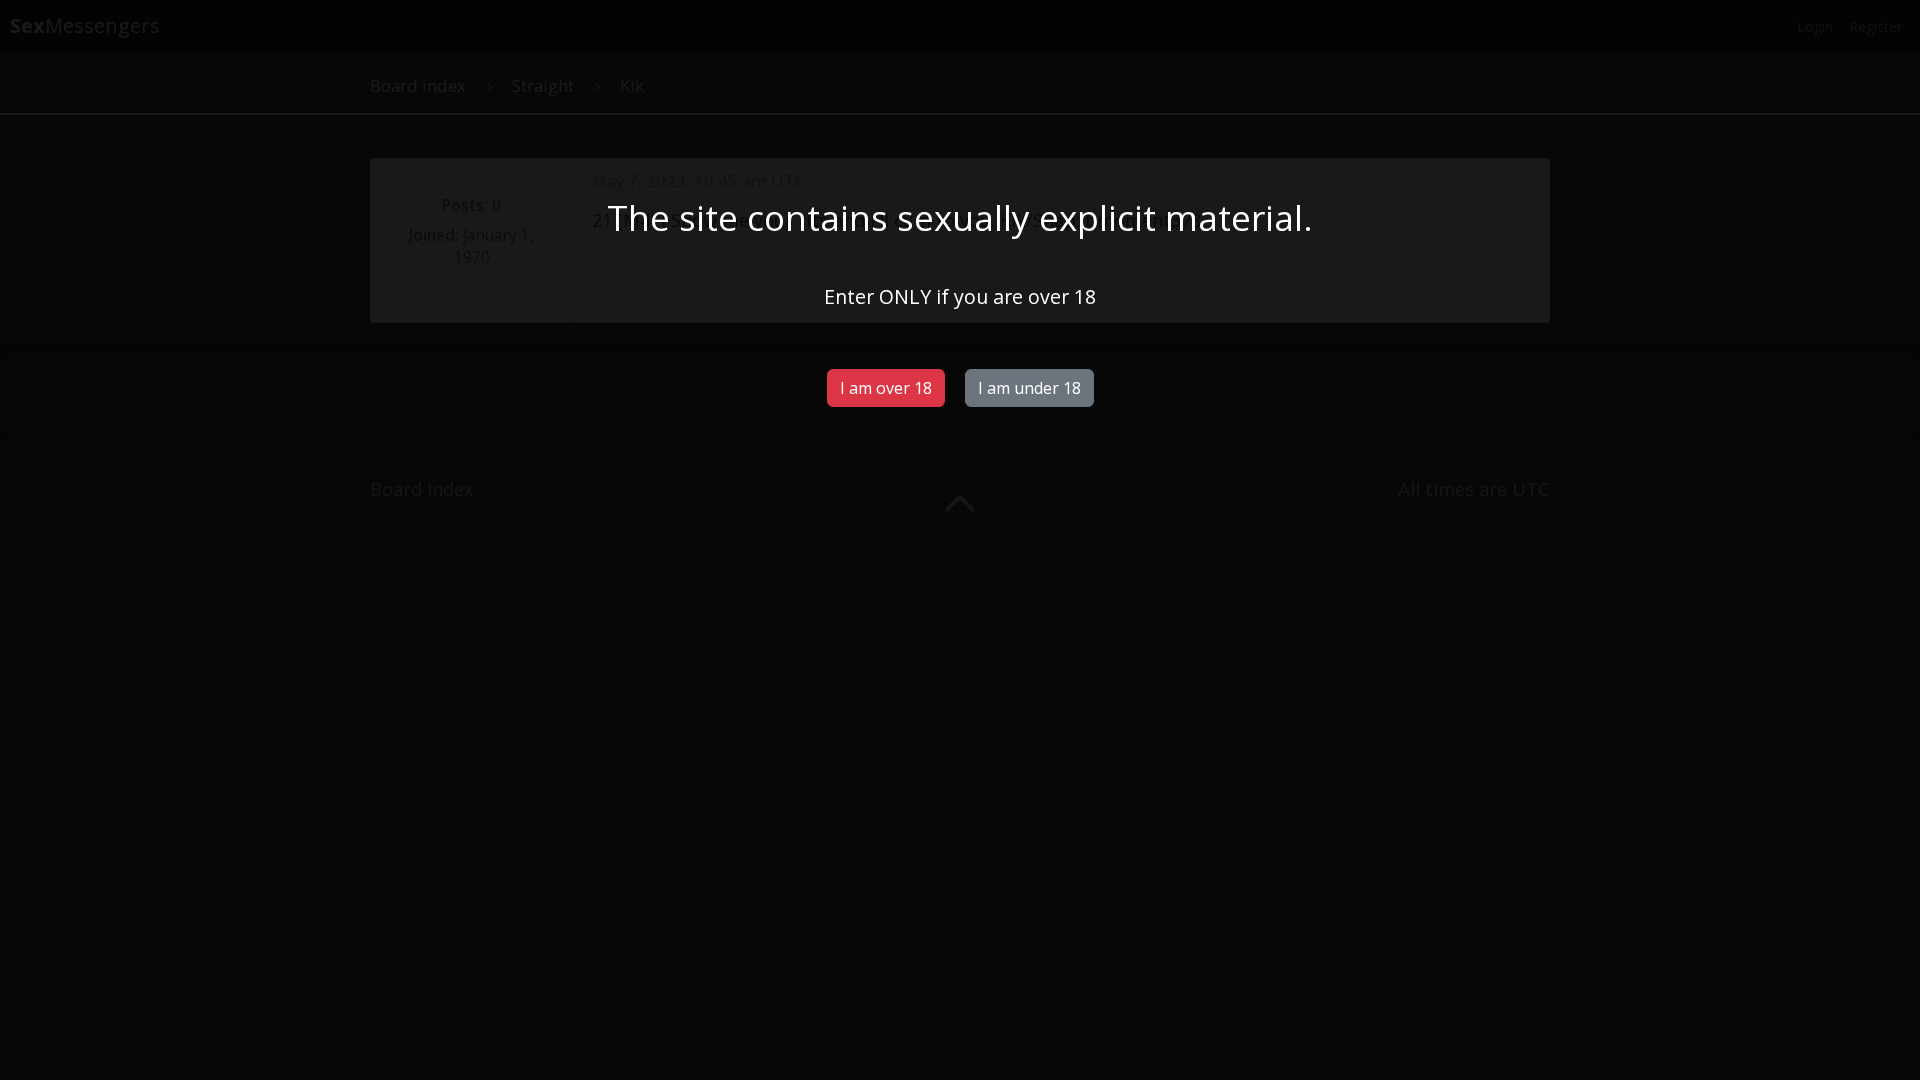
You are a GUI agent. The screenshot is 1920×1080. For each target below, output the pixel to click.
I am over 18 (886, 388)
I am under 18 (1029, 388)
